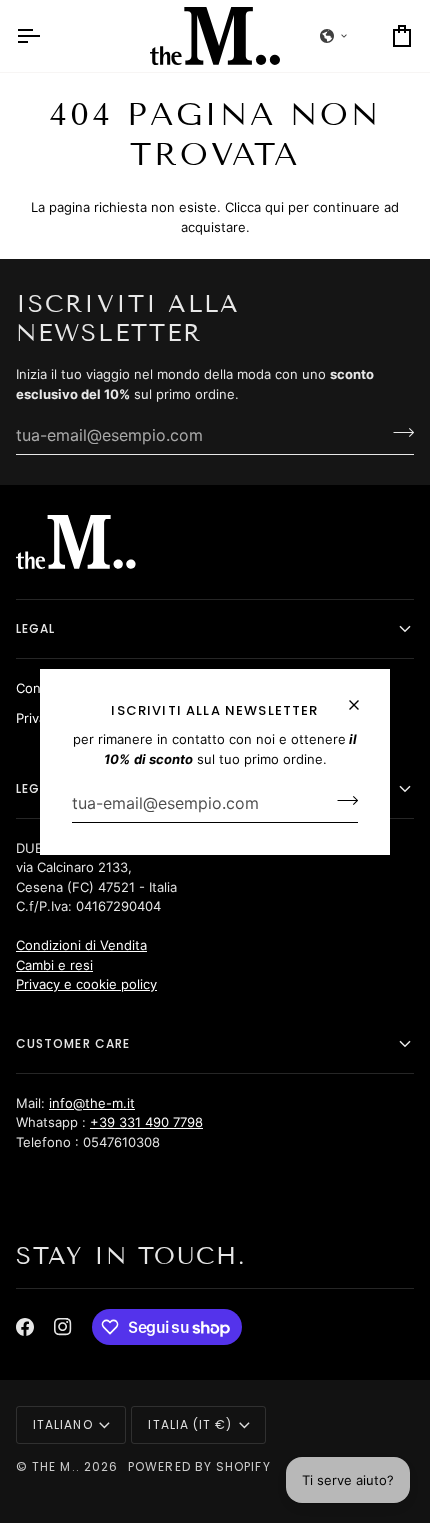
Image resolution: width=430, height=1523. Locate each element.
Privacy (38, 718)
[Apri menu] (46, 36)
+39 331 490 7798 (146, 1122)
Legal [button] (35, 628)
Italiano (63, 1424)
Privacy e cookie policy (86, 984)
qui (274, 207)
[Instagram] (63, 1327)
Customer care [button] (73, 1043)
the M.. (56, 1466)
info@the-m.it (92, 1103)
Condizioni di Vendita (81, 945)
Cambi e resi (54, 965)
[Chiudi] (362, 696)
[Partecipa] (341, 800)
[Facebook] (25, 1327)
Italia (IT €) (190, 1424)
